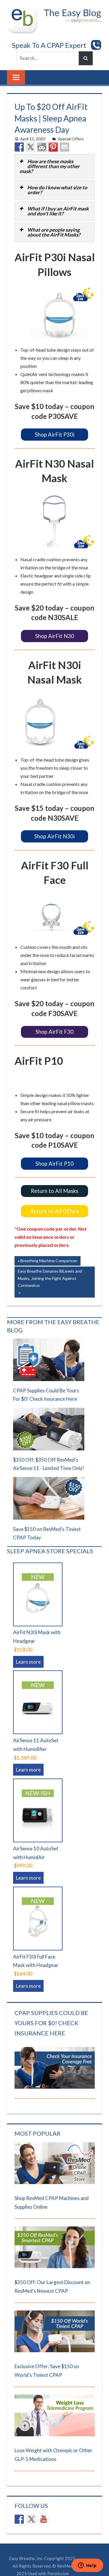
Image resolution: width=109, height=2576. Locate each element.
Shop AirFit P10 (54, 1174)
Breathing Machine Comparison (49, 1279)
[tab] (55, 166)
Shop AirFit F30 (55, 1040)
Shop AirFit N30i (54, 842)
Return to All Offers (55, 1227)
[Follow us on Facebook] (19, 2536)
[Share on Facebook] (19, 147)
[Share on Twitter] (31, 147)
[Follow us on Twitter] (31, 2536)
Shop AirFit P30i (55, 436)
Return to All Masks (54, 1204)
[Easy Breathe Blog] (71, 9)
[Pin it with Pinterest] (53, 147)
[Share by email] (65, 147)
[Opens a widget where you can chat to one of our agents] (87, 2566)
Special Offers (71, 139)
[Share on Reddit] (42, 147)
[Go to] (55, 2199)
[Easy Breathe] (24, 9)
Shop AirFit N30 (55, 640)
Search (86, 58)
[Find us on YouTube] (44, 2536)
